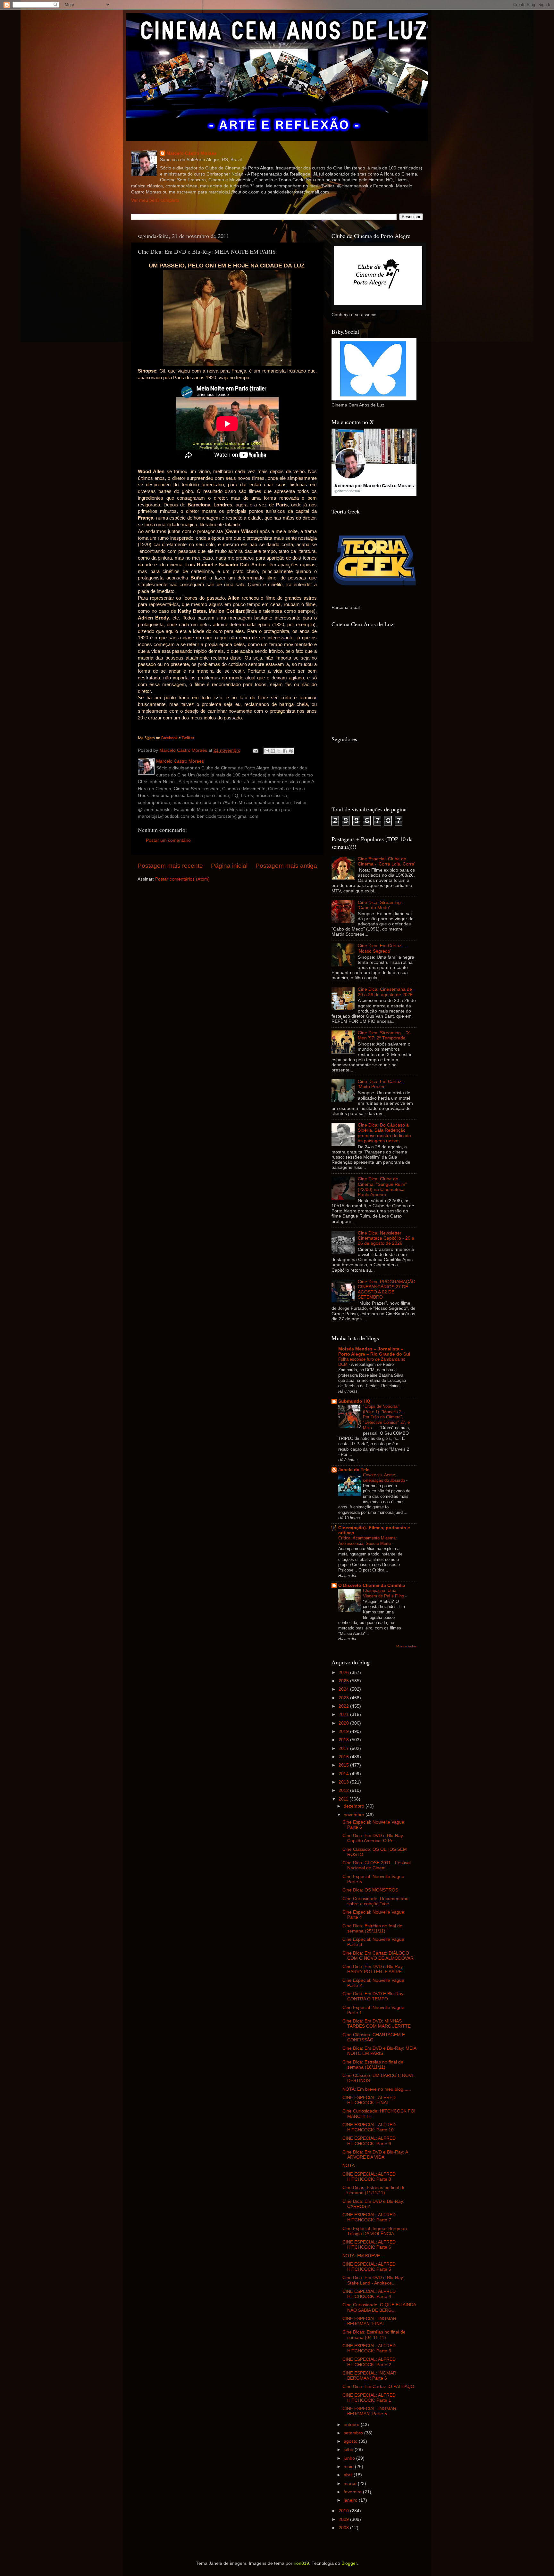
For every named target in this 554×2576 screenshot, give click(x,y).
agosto (351, 2441)
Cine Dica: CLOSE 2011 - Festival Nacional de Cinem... (377, 1865)
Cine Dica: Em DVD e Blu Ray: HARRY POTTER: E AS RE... (374, 1969)
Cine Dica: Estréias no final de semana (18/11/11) (373, 2065)
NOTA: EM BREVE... (363, 2256)
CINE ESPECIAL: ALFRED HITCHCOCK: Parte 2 (369, 2362)
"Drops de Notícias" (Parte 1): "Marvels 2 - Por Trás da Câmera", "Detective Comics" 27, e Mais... (386, 1417)
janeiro (351, 2500)
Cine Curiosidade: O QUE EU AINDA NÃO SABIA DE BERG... (379, 2307)
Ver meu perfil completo (155, 200)
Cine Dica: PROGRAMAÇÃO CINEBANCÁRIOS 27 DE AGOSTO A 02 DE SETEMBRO (387, 1290)
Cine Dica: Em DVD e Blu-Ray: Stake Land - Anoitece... (373, 2280)
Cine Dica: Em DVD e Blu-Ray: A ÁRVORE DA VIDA (375, 2155)
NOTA (348, 2166)
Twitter (188, 738)
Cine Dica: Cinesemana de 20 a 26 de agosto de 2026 (385, 992)
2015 (344, 1765)
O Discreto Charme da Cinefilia (372, 1585)
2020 (344, 1723)
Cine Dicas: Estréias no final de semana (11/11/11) (374, 2190)
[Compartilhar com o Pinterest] (291, 751)
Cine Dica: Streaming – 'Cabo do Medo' (381, 905)
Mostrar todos (406, 1646)
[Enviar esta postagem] (255, 750)
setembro (354, 2433)
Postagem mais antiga (286, 866)
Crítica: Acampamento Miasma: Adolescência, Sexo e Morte (368, 1541)
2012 (344, 1790)
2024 (344, 1689)
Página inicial (229, 866)
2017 (344, 1748)
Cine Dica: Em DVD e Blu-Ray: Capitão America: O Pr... (373, 1838)
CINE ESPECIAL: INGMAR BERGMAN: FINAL (369, 2321)
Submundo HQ (354, 1401)
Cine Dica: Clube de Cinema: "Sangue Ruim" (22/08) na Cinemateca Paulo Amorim (382, 1187)
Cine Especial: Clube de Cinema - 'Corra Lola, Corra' (386, 861)
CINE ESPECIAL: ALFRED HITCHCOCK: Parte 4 (369, 2294)
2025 (344, 1681)
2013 (344, 1782)
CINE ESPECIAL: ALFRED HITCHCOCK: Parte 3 (369, 2348)
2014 (344, 1774)
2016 (344, 1757)
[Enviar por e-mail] (267, 751)
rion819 (301, 2563)
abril (349, 2475)
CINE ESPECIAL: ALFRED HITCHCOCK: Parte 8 (369, 2177)
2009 (344, 2519)
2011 (344, 1799)
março (351, 2484)
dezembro (355, 1806)
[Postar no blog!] (273, 751)
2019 (344, 1731)
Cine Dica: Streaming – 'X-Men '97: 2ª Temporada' (385, 1035)
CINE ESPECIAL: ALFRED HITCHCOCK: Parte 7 (369, 2217)
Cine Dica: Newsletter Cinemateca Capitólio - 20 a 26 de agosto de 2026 (386, 1238)
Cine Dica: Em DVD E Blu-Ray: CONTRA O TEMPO (374, 1996)
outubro (352, 2425)
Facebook (169, 738)
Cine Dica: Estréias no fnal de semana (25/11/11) (372, 1928)
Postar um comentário (168, 840)
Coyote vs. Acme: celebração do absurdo (385, 1478)
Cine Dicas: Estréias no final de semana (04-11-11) (374, 2335)
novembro (355, 1815)
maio (349, 2467)
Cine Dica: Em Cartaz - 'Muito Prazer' (381, 1084)
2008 (344, 2528)
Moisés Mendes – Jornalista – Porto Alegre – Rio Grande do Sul (374, 1352)
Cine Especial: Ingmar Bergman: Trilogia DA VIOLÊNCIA (375, 2231)
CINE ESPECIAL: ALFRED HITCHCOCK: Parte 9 (369, 2141)
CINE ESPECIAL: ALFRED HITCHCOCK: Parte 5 (369, 2267)
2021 (344, 1715)
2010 (344, 2511)
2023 (344, 1698)
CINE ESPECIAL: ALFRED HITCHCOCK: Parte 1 (369, 2398)
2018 (344, 1740)
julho (349, 2450)
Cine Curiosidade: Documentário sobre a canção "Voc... (375, 1901)
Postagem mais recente (170, 866)
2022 (344, 1706)
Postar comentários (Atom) (182, 879)
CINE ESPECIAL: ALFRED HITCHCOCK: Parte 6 (369, 2245)
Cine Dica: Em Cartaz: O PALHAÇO (378, 2387)
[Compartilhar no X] (279, 751)
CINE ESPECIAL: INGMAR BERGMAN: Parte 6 (369, 2376)
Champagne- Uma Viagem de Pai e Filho (384, 1593)
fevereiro (353, 2492)
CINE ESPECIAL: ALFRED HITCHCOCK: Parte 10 (369, 2127)
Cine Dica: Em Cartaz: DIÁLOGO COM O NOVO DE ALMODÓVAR (378, 1956)
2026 (344, 1673)
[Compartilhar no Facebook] (285, 751)
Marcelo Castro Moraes (192, 153)
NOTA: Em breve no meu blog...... (377, 2089)
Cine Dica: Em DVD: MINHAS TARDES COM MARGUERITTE (377, 2024)
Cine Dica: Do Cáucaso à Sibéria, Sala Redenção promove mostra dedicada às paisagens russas (384, 1133)
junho (350, 2458)
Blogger (349, 2563)
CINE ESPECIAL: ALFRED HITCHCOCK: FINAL (369, 2100)
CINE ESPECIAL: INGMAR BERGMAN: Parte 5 (369, 2411)
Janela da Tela (354, 1470)
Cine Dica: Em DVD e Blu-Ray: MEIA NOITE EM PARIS (379, 2051)
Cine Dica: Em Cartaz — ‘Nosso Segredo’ (382, 948)
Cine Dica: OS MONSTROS (370, 1890)
